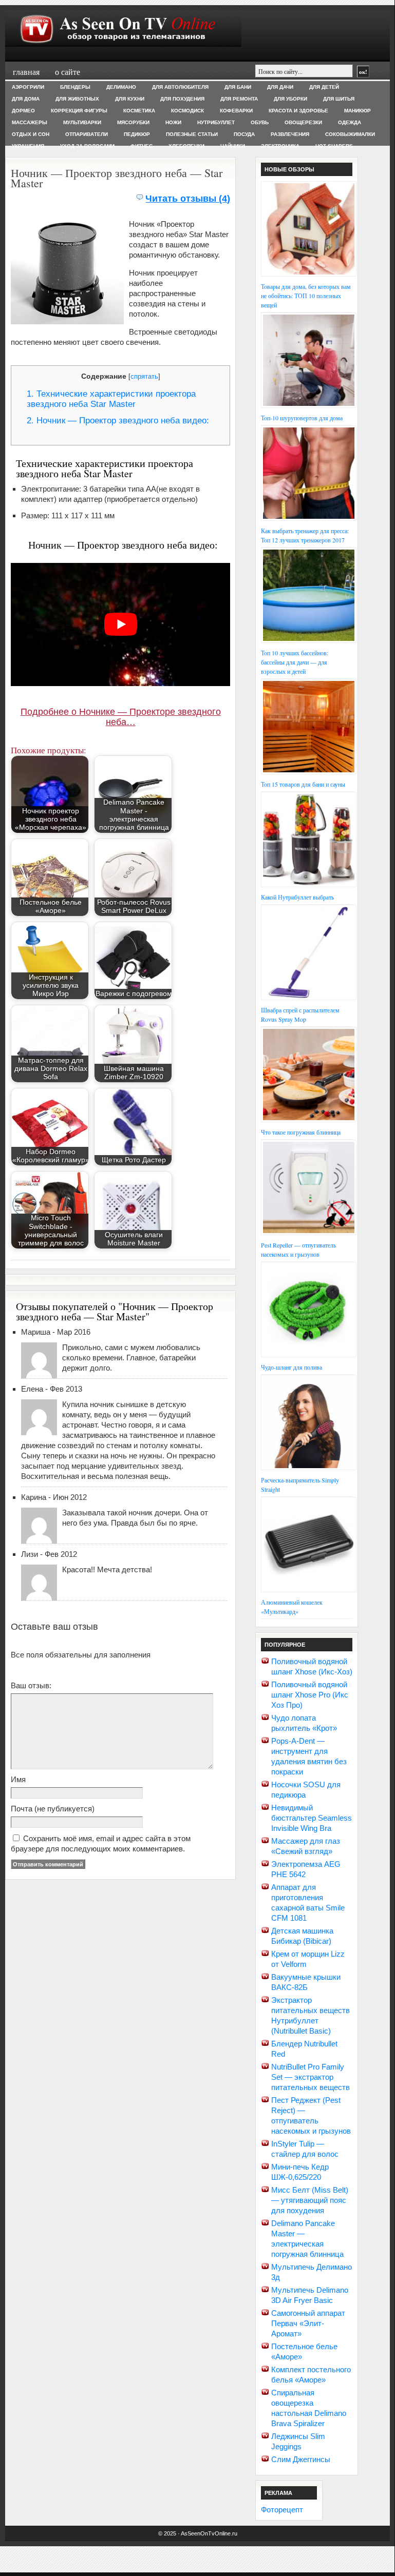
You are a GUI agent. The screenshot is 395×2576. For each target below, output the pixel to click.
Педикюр (137, 134)
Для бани (238, 87)
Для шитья (339, 99)
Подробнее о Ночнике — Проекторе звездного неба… (121, 717)
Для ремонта (239, 99)
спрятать (144, 376)
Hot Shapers (334, 146)
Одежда (350, 122)
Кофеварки (236, 111)
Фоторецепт (282, 2510)
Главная (26, 72)
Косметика (139, 111)
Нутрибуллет (216, 122)
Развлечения (290, 134)
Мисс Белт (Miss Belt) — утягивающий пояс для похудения (310, 2200)
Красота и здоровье (298, 111)
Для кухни (130, 99)
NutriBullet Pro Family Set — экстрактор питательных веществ (311, 2077)
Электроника (280, 146)
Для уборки (290, 99)
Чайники (233, 146)
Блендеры (75, 87)
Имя (18, 1779)
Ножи (173, 122)
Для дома (26, 99)
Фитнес (142, 146)
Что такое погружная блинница (301, 1132)
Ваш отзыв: (31, 1685)
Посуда (244, 134)
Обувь (260, 122)
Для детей (324, 87)
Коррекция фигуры (79, 111)
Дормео (23, 111)
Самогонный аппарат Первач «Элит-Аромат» (308, 2323)
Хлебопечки (186, 146)
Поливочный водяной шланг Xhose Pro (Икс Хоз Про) (310, 1695)
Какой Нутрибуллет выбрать (297, 897)
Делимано (121, 87)
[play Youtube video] (120, 625)
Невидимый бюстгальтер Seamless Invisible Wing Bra (312, 1818)
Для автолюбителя (180, 87)
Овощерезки (303, 122)
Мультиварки (82, 122)
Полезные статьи (192, 134)
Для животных (77, 99)
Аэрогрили (28, 87)
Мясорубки (133, 122)
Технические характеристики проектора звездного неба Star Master (111, 399)
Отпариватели (87, 134)
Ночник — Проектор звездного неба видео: (118, 421)
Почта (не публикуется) (53, 1809)
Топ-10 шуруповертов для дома (302, 418)
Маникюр (358, 111)
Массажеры (30, 122)
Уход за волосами (87, 146)
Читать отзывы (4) (188, 199)
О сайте (68, 72)
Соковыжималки (350, 134)
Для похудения (182, 99)
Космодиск (187, 111)
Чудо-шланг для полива (291, 1367)
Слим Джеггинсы (301, 2459)
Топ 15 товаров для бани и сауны (303, 784)
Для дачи (280, 87)
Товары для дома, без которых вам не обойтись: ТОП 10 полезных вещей (306, 296)
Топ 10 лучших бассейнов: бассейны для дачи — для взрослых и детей (295, 662)
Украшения (28, 146)
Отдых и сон (31, 134)
